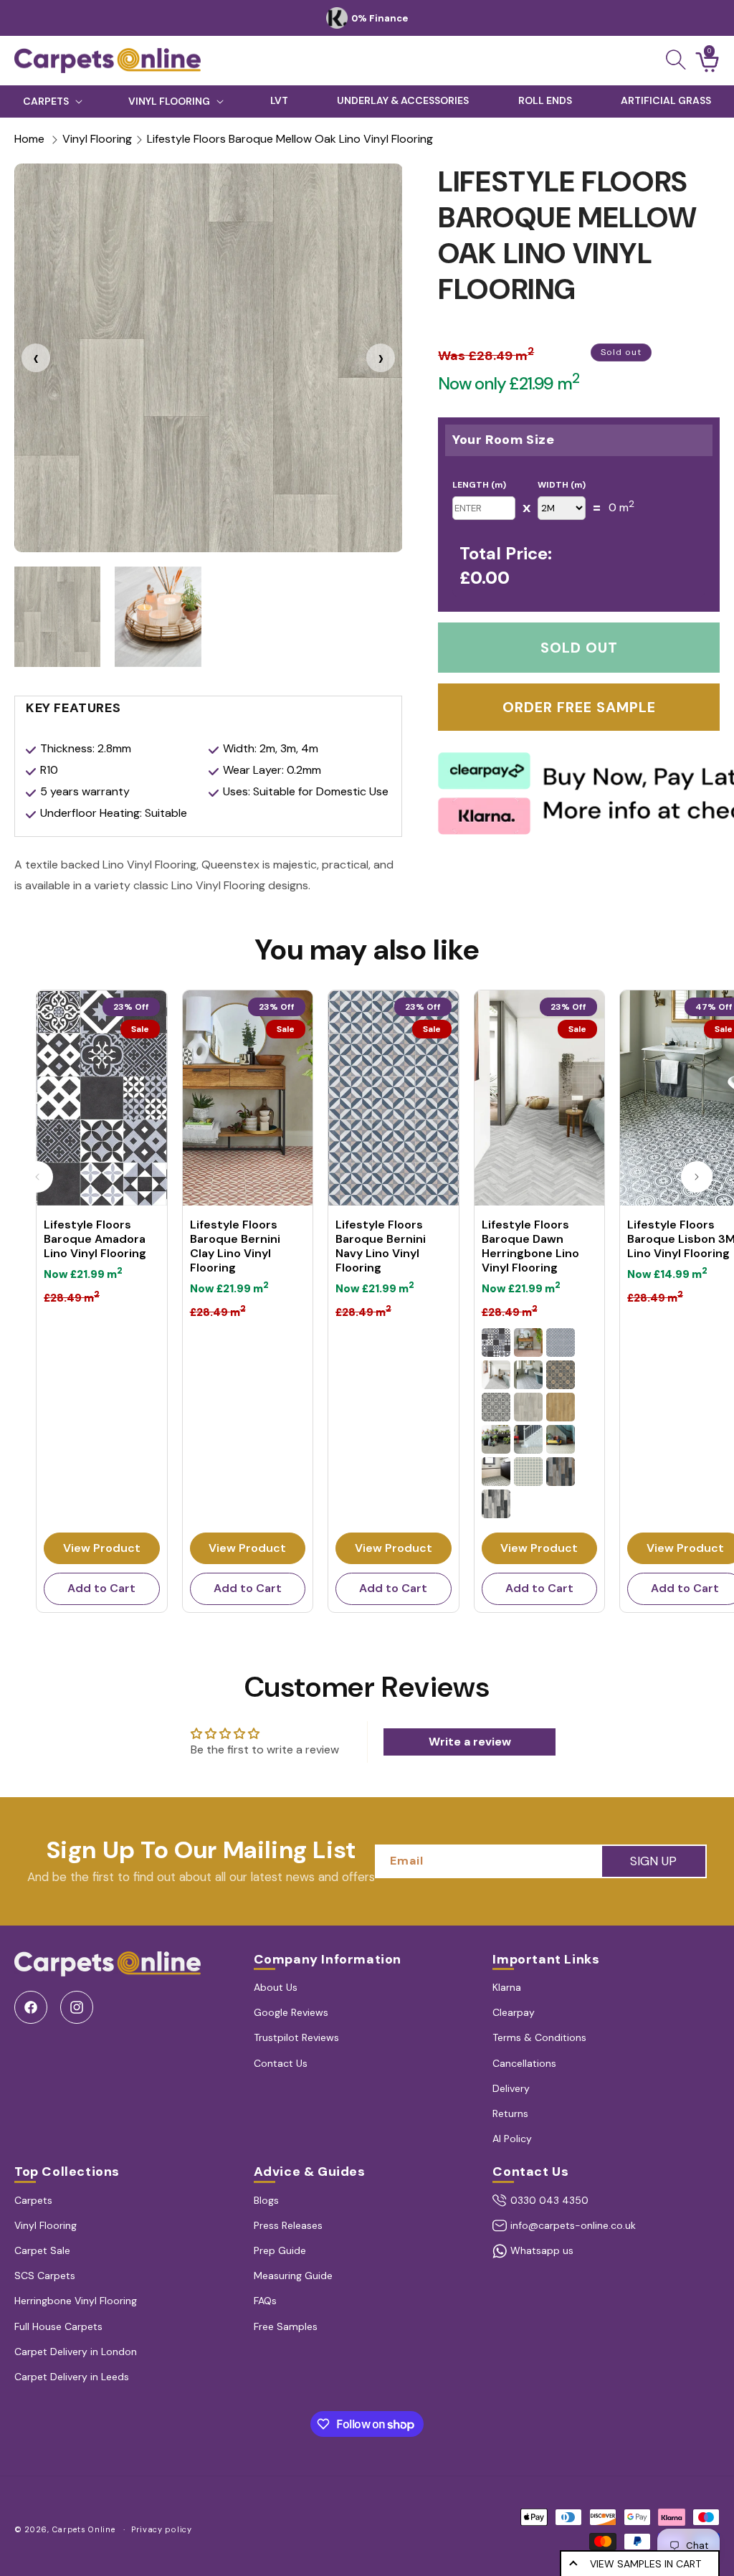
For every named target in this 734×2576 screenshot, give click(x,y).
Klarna (507, 1987)
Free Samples (286, 2326)
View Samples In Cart (645, 2564)
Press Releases (288, 2225)
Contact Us (281, 2063)
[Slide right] (697, 1177)
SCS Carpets (45, 2276)
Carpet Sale (42, 2250)
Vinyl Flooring (97, 139)
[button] (676, 60)
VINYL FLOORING (169, 101)
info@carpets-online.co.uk (573, 2225)
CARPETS (46, 101)
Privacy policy (162, 2529)
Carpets (33, 2200)
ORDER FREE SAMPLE (579, 707)
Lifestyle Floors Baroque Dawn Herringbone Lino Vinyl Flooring (530, 1246)
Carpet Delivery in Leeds (72, 2377)
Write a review (470, 1742)
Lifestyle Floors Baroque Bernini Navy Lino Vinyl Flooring (381, 1246)
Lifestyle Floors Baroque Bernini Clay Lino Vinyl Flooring (235, 1246)
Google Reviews (291, 2012)
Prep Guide (280, 2250)
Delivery (511, 2088)
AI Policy (512, 2139)
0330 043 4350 (549, 2200)
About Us (276, 1987)
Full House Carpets (58, 2326)
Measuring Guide (293, 2276)
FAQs (265, 2301)
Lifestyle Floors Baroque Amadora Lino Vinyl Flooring (95, 1239)
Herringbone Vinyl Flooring (76, 2301)
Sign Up (653, 1861)
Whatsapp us (542, 2250)
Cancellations (524, 2063)
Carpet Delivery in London (76, 2352)
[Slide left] (37, 1177)
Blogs (266, 2200)
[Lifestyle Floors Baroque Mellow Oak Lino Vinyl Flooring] (208, 357)
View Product (102, 1548)
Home (29, 139)
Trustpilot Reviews (296, 2037)
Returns (510, 2113)
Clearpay (514, 2012)
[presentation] (36, 358)
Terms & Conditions (539, 2037)
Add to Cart (101, 1588)
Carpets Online (84, 2529)
